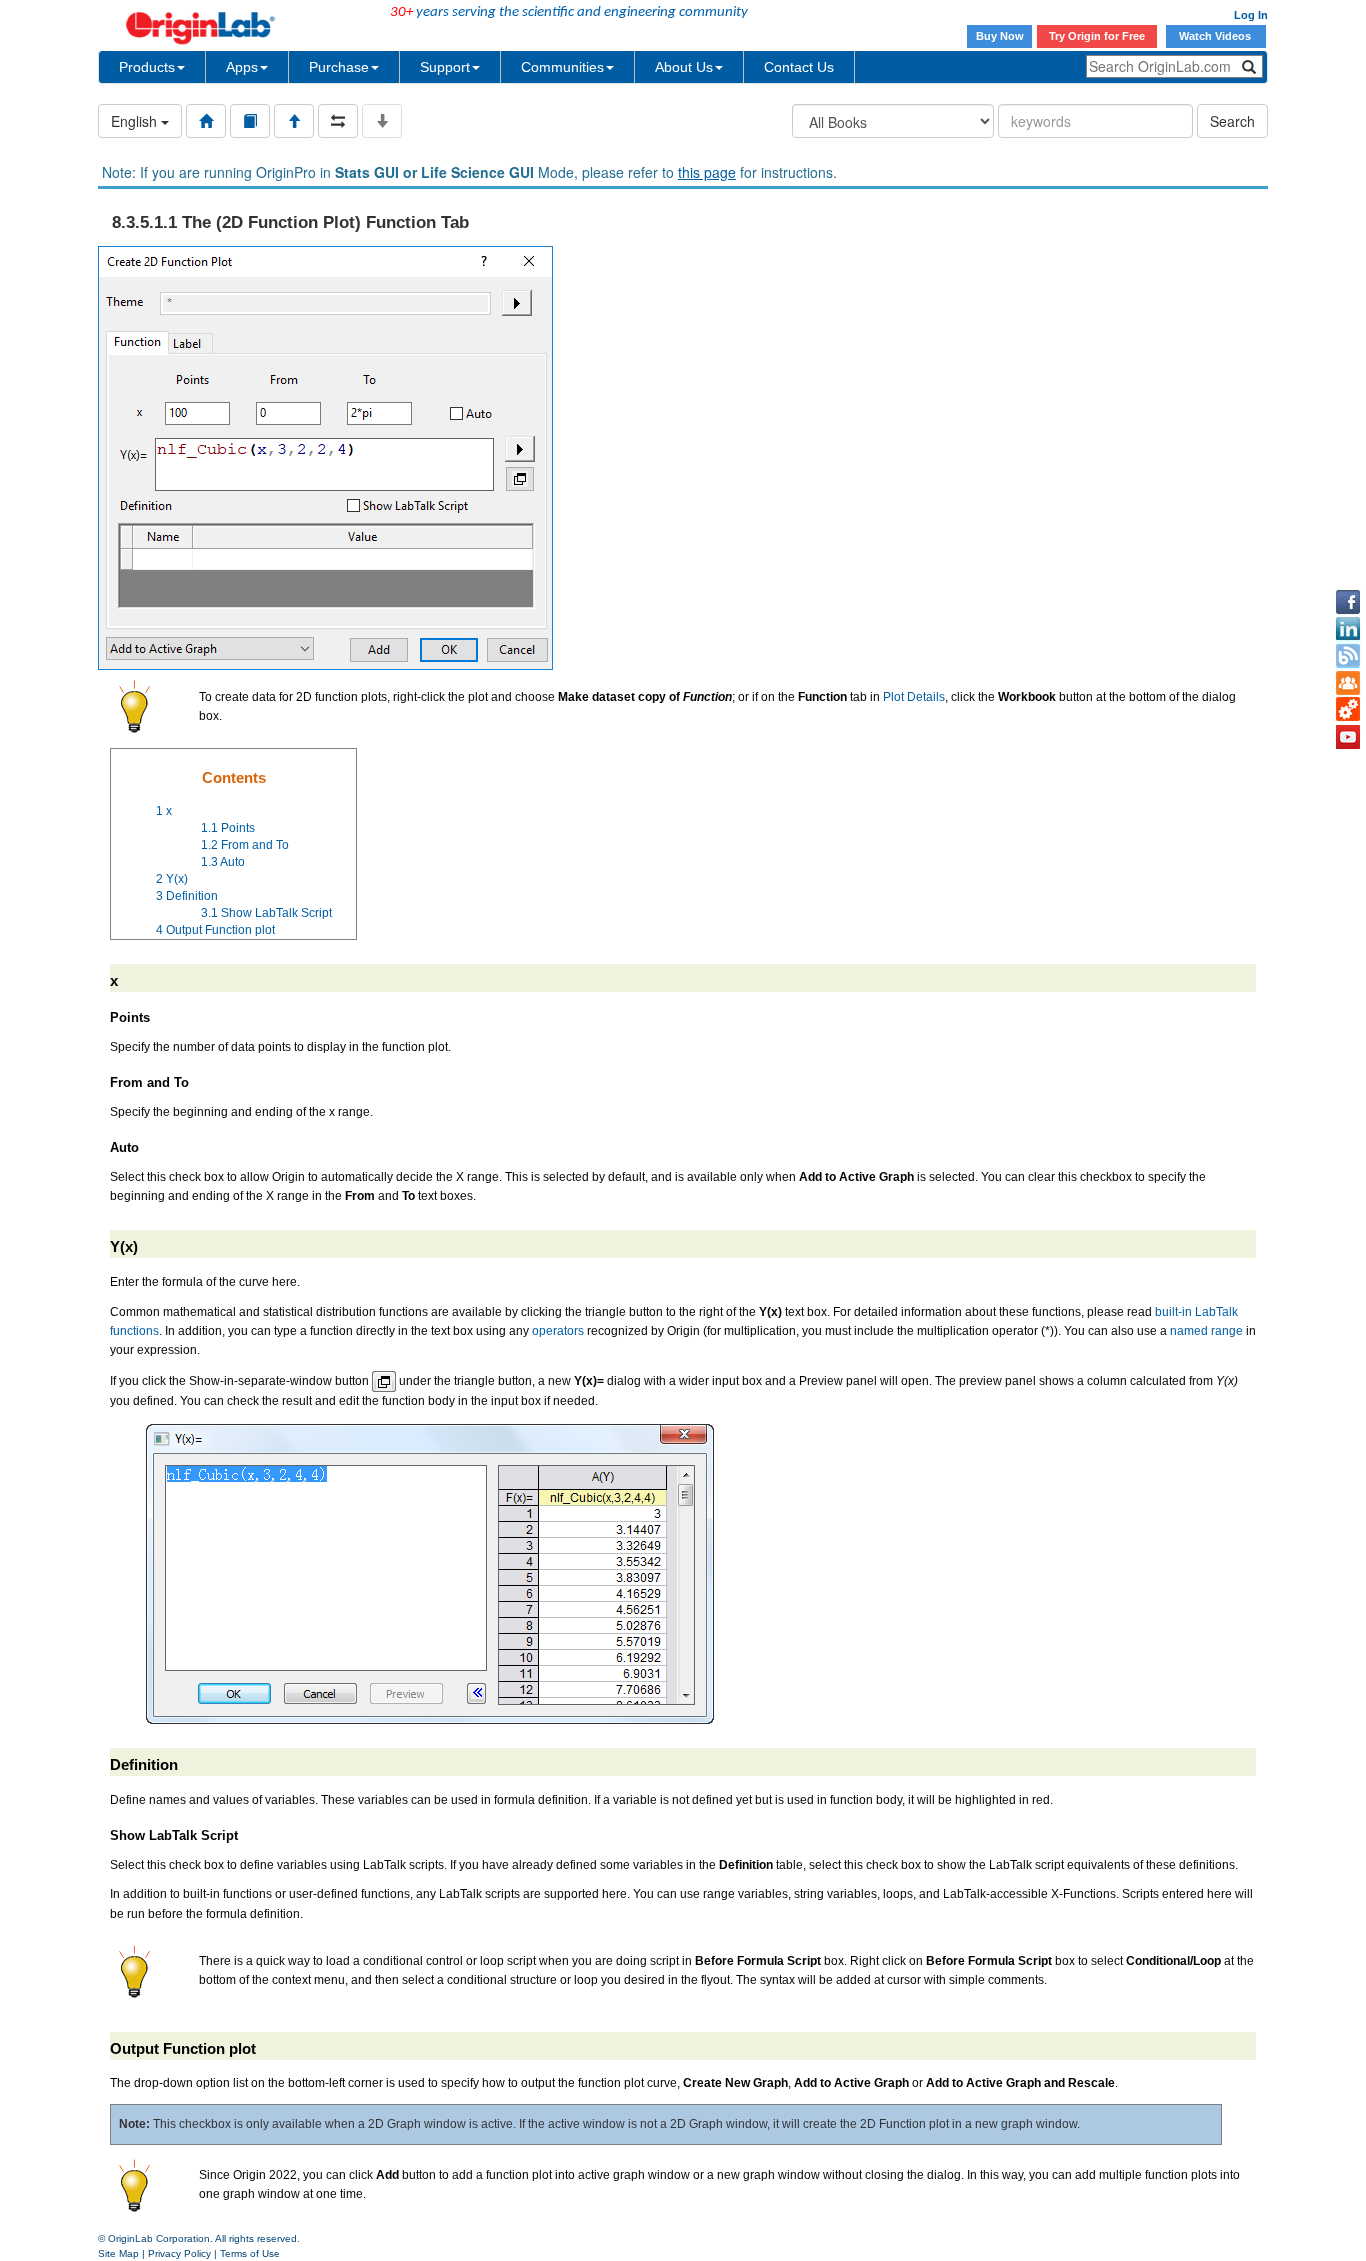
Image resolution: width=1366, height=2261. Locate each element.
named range (1206, 1331)
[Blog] (1348, 656)
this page (707, 172)
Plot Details (914, 697)
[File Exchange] (1348, 710)
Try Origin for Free (1097, 36)
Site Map (118, 2253)
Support (445, 67)
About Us (684, 67)
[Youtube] (1348, 737)
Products (147, 67)
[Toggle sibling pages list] (338, 121)
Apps (242, 67)
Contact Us (799, 67)
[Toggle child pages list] (382, 121)
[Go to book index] (250, 121)
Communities (562, 67)
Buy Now (1000, 36)
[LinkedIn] (1348, 629)
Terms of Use (250, 2253)
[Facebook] (1348, 602)
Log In (1251, 15)
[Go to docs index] (206, 121)
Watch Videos (1216, 36)
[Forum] (1348, 683)
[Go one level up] (294, 121)
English (136, 121)
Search (1232, 121)
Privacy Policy (179, 2253)
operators (558, 1331)
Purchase (339, 67)
